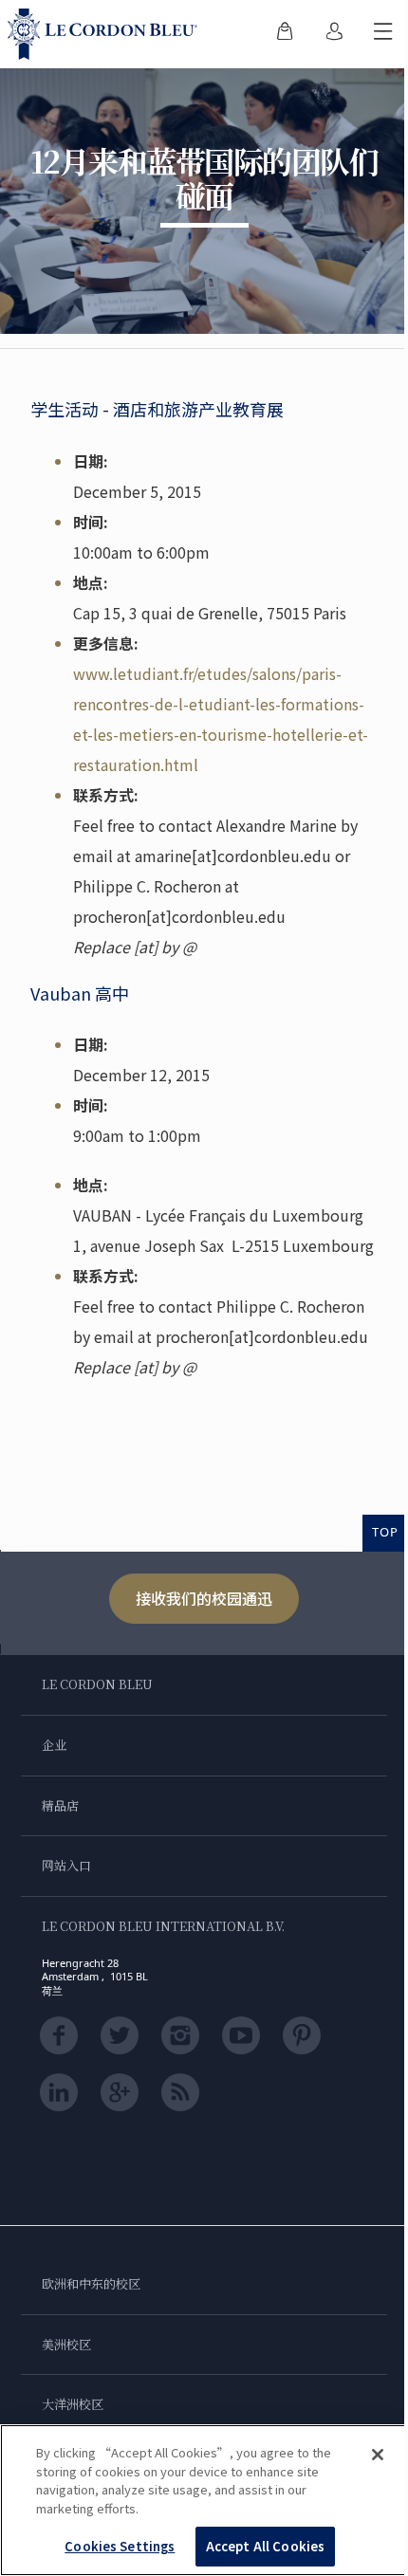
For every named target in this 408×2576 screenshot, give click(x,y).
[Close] (378, 2455)
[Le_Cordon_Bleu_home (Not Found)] (106, 34)
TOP (385, 1532)
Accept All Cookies (265, 2546)
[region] (204, 2500)
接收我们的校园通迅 (204, 1598)
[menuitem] (285, 34)
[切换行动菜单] (383, 34)
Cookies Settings (120, 2546)
